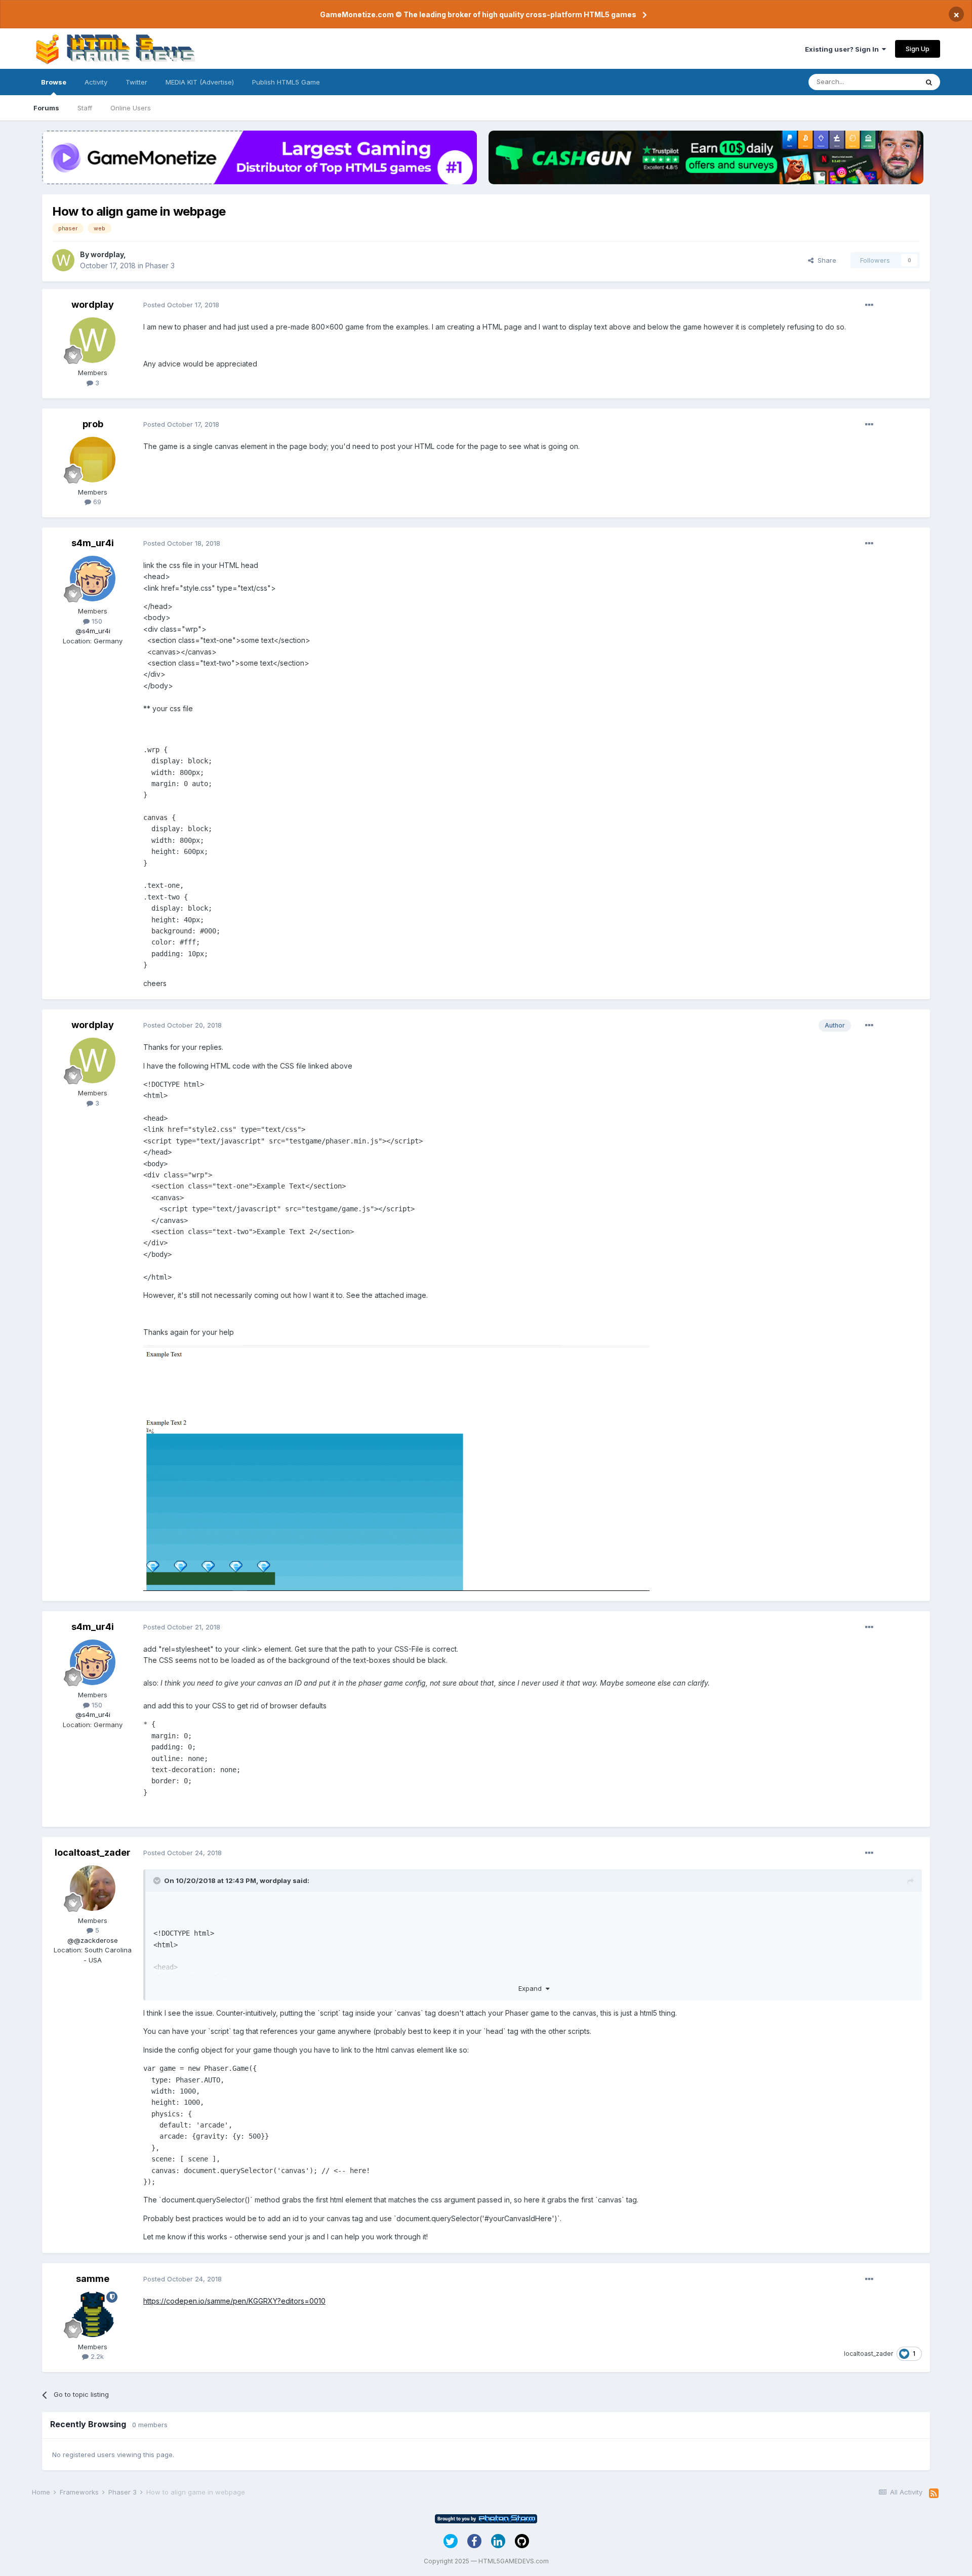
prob (93, 424)
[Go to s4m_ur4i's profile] (93, 579)
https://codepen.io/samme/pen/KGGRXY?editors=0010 (234, 2301)
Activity (96, 82)
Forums (46, 108)
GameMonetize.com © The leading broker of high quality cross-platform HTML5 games (478, 14)
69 (96, 502)
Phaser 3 (160, 265)
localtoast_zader (93, 1852)
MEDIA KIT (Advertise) (200, 82)
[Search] (929, 82)
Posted (181, 305)
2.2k (96, 2356)
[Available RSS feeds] (934, 2493)
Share (825, 260)
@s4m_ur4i (93, 631)
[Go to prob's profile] (93, 460)
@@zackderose (93, 1940)
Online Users (131, 108)
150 (96, 621)
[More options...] (869, 305)
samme (93, 2279)
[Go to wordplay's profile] (63, 260)
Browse (54, 82)
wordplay (107, 254)
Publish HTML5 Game (286, 82)
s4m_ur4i (93, 543)
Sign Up (918, 49)
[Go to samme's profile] (93, 2314)
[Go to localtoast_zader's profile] (93, 1888)
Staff (85, 108)
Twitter (136, 82)
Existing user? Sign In (843, 49)
